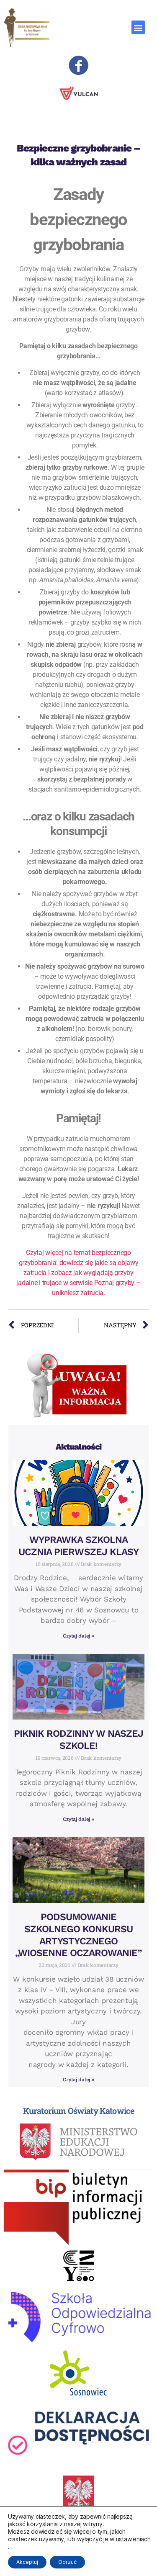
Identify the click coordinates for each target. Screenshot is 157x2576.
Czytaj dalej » (78, 1636)
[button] (138, 27)
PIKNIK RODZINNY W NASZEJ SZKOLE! (78, 1740)
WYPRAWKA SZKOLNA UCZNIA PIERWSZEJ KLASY (78, 1546)
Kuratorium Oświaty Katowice (79, 2111)
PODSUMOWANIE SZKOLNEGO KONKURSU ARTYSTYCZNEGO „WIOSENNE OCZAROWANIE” (79, 1935)
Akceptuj (27, 2562)
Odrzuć (67, 2562)
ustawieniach (133, 2539)
